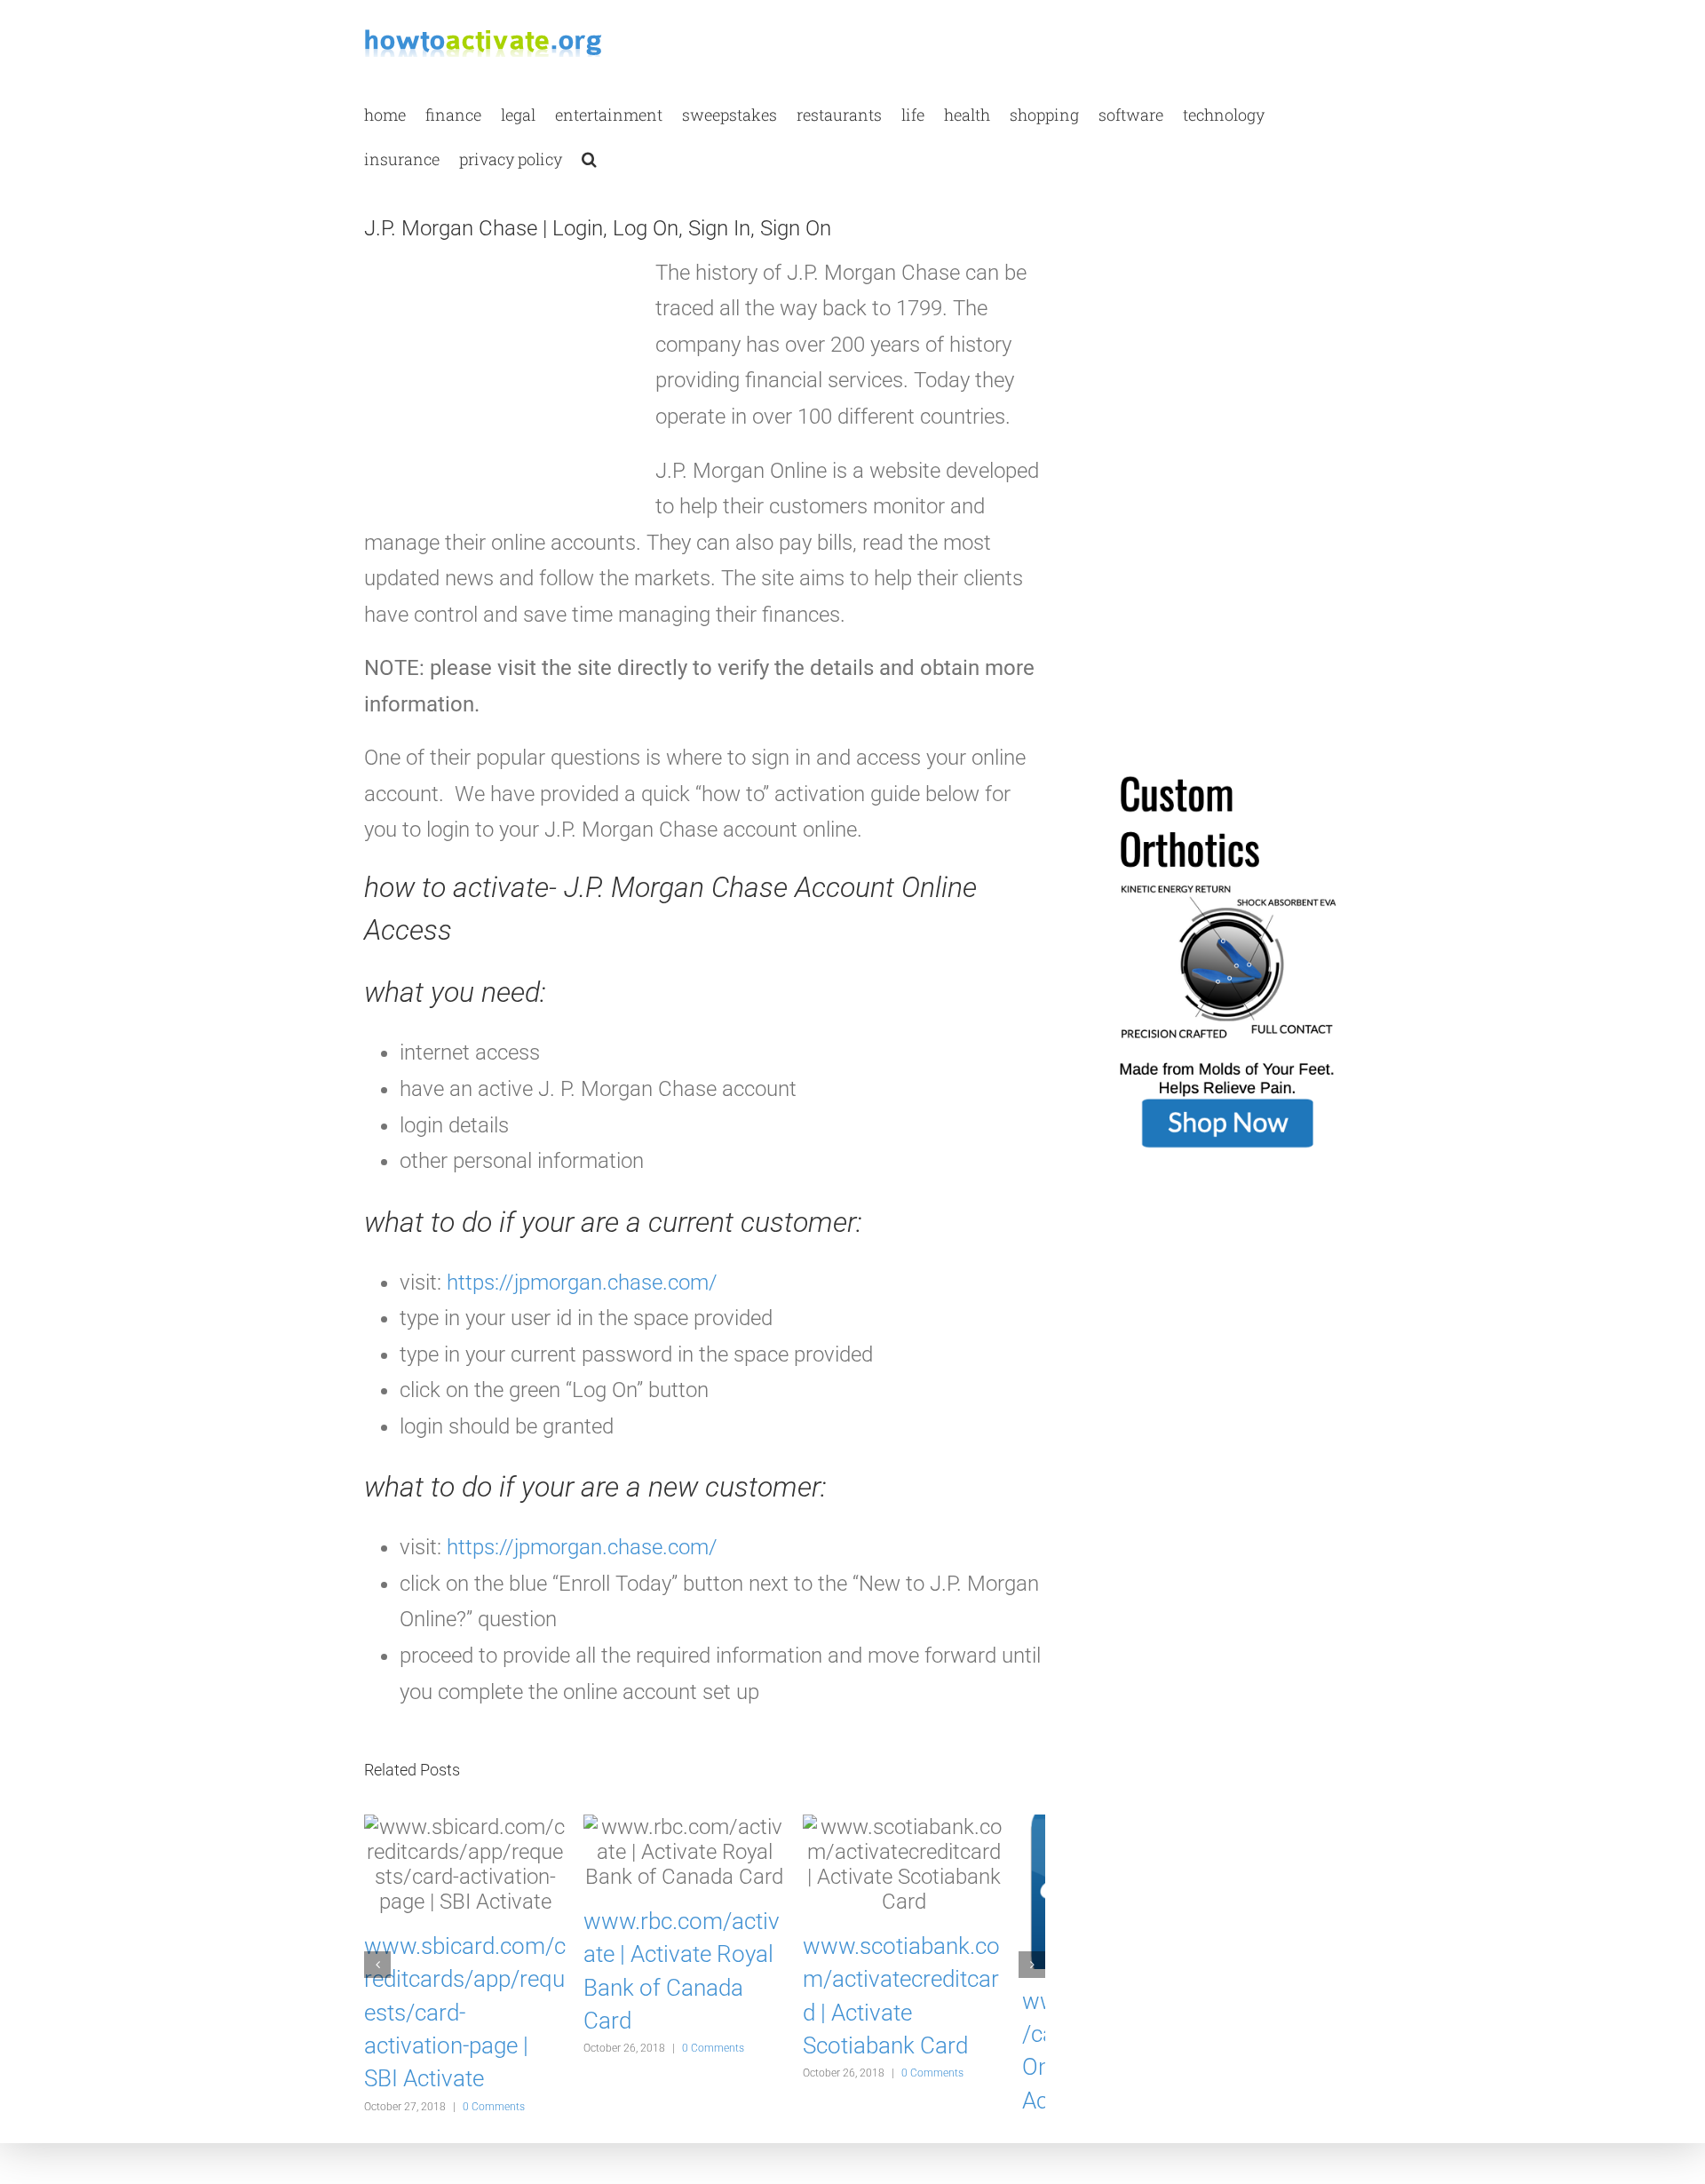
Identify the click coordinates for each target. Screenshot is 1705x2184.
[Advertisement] (497, 391)
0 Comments (494, 2073)
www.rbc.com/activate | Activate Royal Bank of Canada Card (703, 1954)
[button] (589, 158)
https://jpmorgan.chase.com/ (582, 1283)
